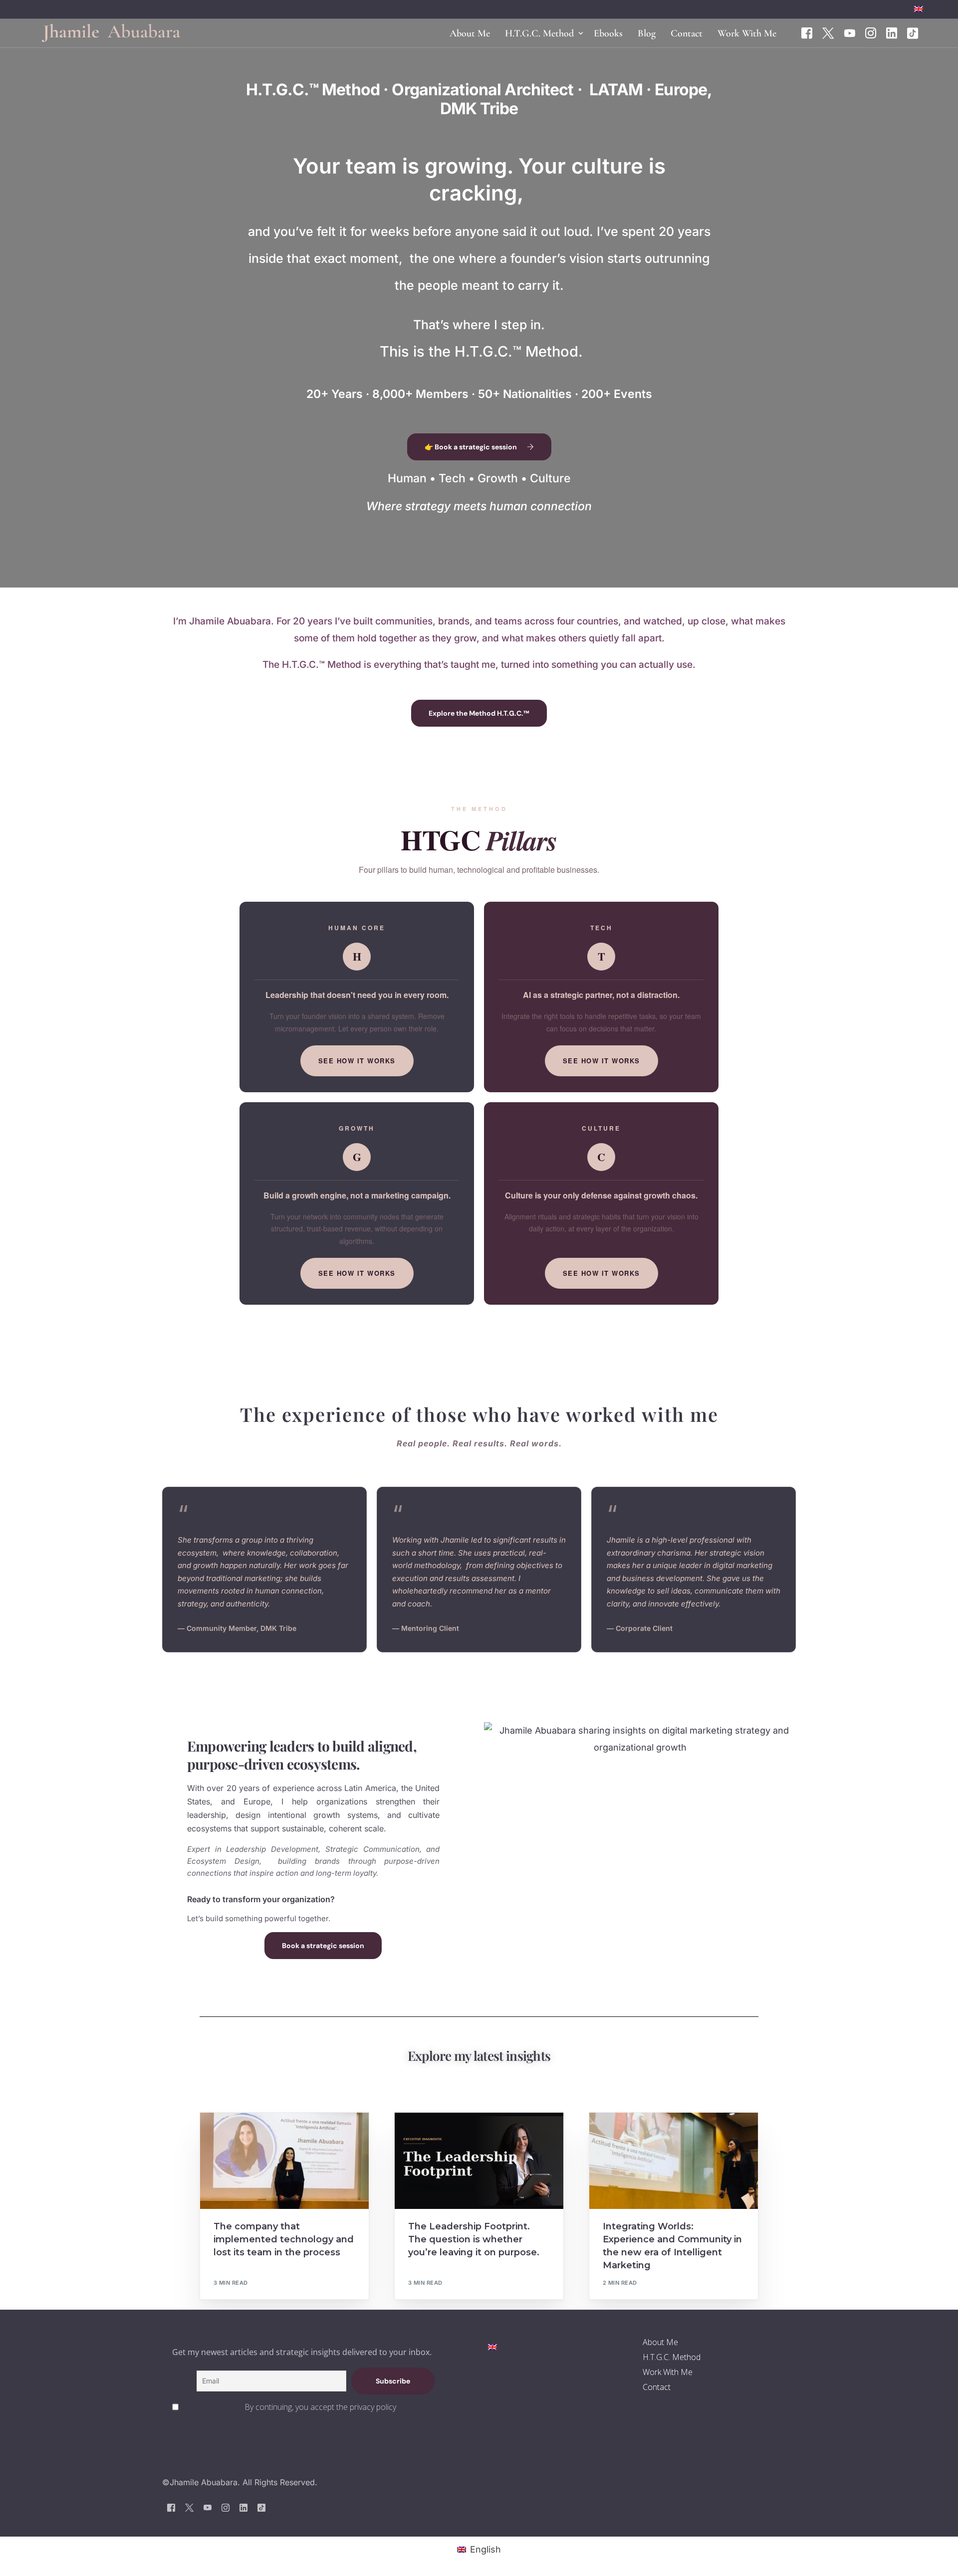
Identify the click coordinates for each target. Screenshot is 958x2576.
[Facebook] (807, 32)
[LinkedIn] (892, 32)
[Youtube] (850, 32)
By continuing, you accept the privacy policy (320, 2407)
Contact (657, 2387)
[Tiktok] (913, 32)
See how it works (357, 1061)
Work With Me (668, 2372)
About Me (660, 2342)
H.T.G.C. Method (672, 2357)
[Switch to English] (492, 2346)
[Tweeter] (828, 32)
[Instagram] (871, 32)
